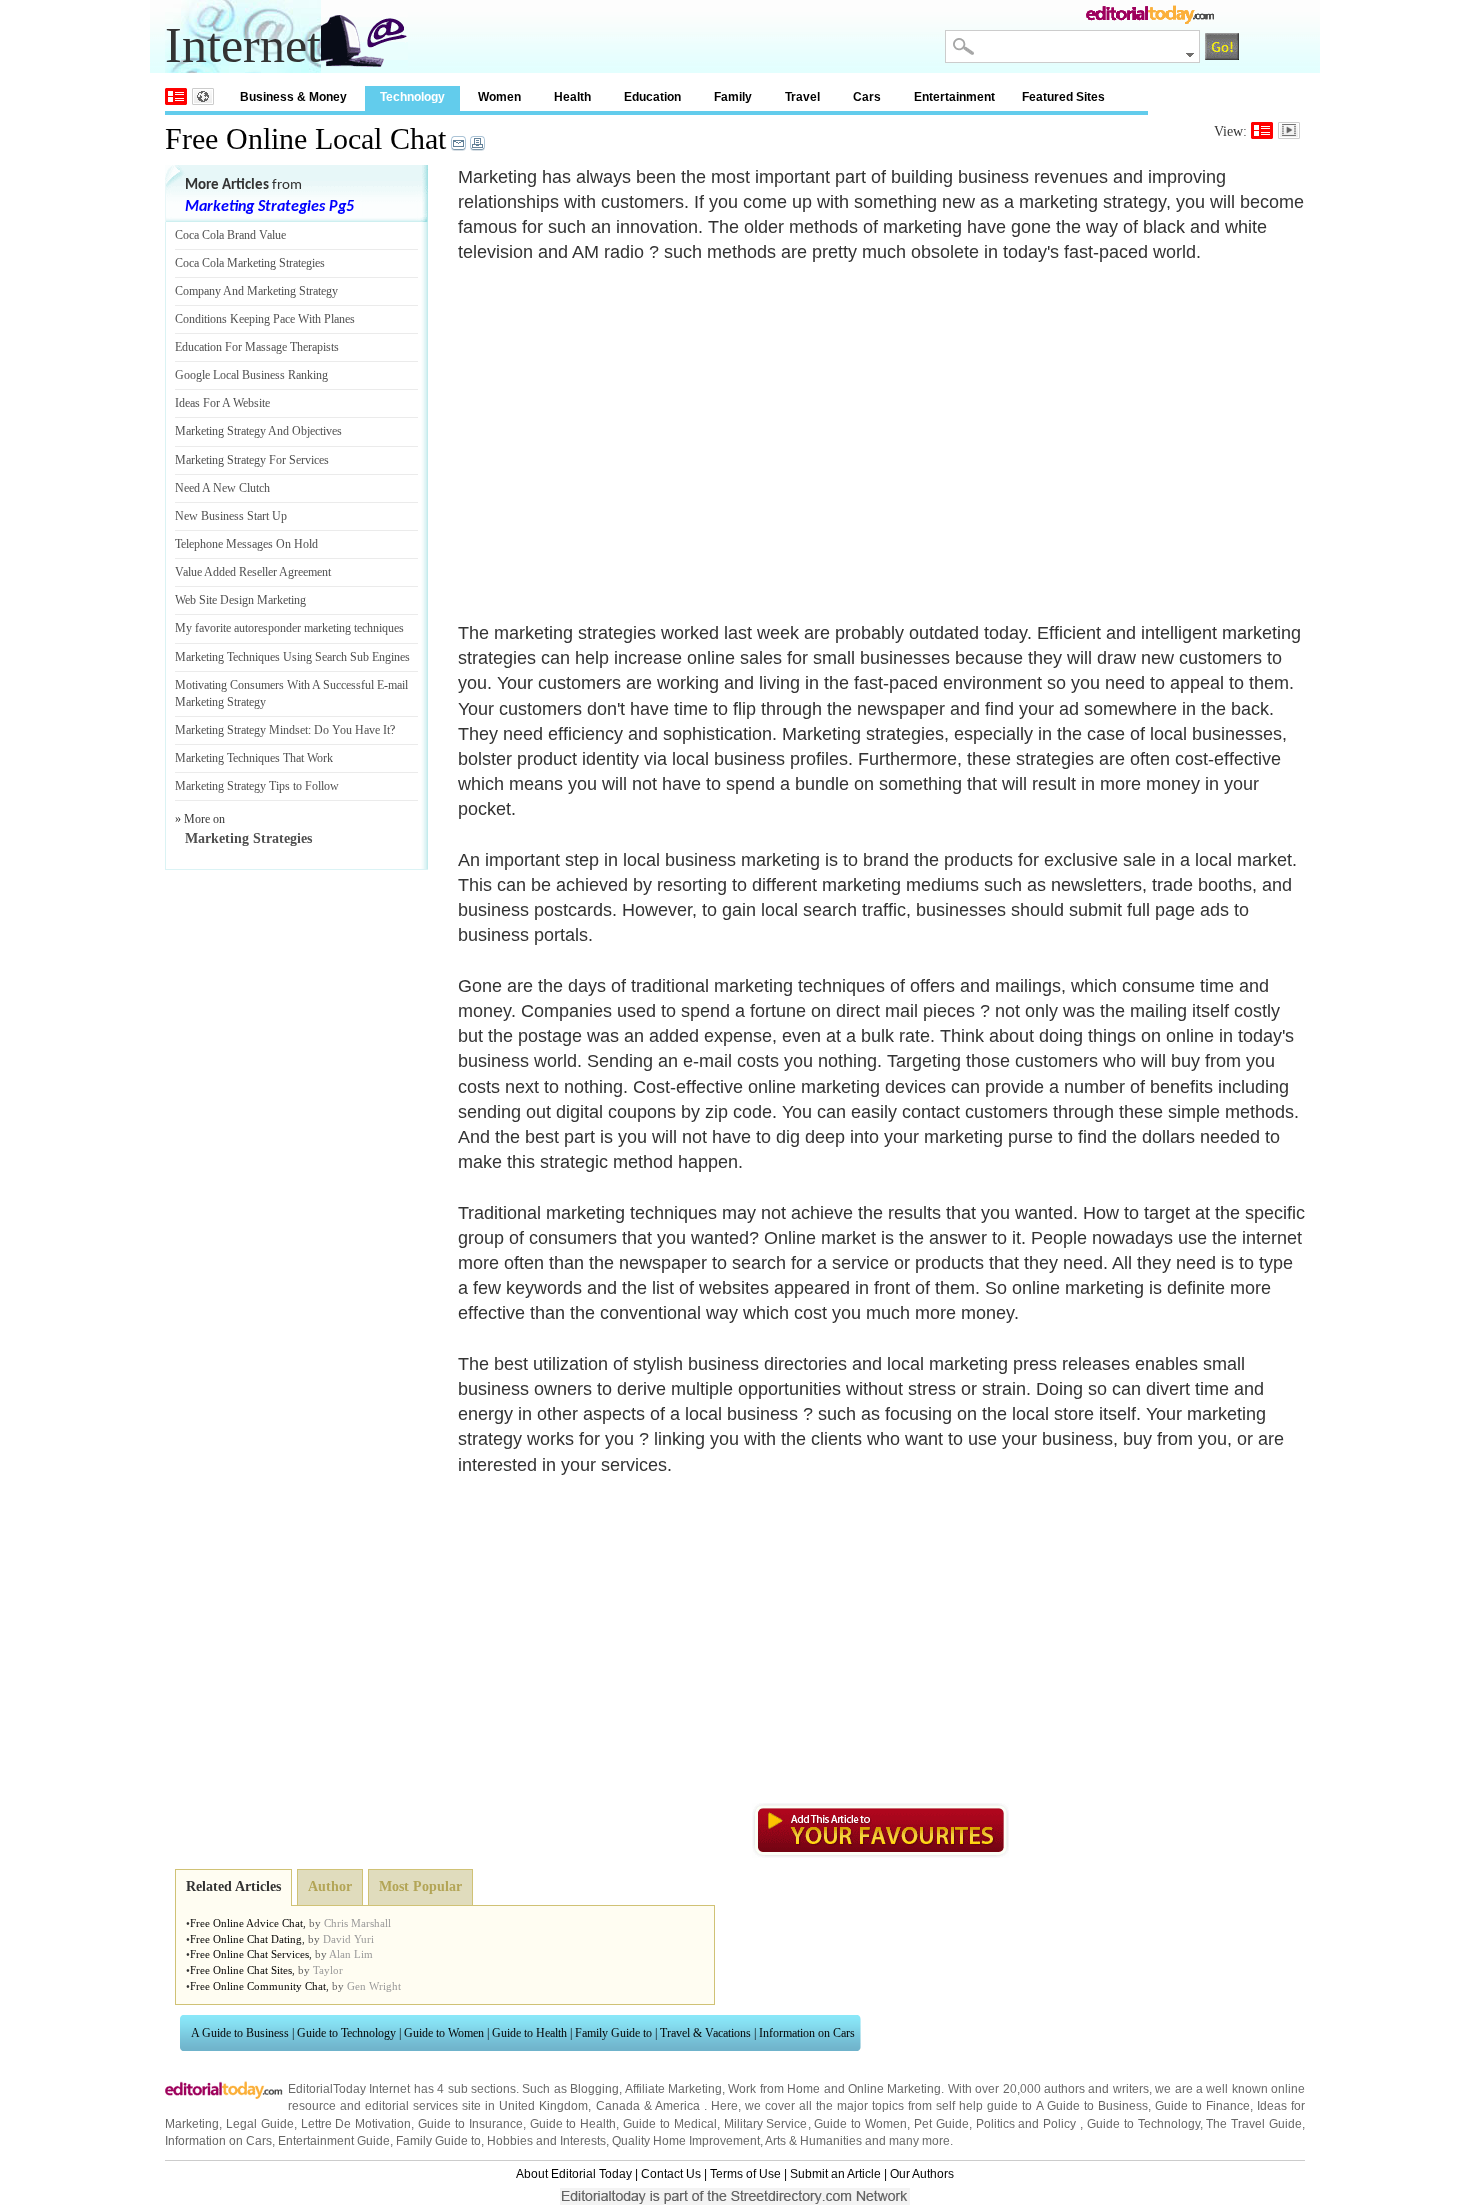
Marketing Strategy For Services (252, 460)
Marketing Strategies (248, 838)
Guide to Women (444, 2033)
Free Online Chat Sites (241, 1970)
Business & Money (293, 97)
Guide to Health (529, 2033)
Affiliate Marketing (673, 2089)
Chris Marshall (357, 1923)
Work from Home (774, 2089)
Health (572, 97)
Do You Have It (352, 730)
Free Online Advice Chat (246, 1923)
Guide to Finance (1202, 2106)
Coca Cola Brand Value (230, 235)
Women (499, 97)
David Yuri (348, 1939)
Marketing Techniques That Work (254, 758)
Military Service (766, 2124)
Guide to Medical (670, 2124)
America (677, 2106)
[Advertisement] (626, 431)
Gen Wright (374, 1986)
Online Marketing (894, 2089)
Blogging (594, 2089)
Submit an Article (835, 2174)
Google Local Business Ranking (251, 375)
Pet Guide (941, 2124)
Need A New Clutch (222, 488)
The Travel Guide (1254, 2124)
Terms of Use (745, 2174)
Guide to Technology (346, 2033)
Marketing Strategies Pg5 (269, 207)
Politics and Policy (1028, 2124)
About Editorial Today (574, 2174)
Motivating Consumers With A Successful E (279, 685)
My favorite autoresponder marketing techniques (289, 628)
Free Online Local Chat (305, 138)
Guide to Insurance (470, 2124)
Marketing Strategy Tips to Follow (257, 786)
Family (733, 97)
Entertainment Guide (334, 2141)
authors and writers (1096, 2089)
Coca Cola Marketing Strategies (250, 263)
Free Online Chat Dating (246, 1939)
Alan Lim (351, 1954)
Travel (802, 97)
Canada (618, 2106)
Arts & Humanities (813, 2141)
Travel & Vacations (705, 2033)
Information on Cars (807, 2033)
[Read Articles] (1262, 130)
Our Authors (922, 2174)
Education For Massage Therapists (257, 347)
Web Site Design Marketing (240, 600)
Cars (867, 97)
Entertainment (954, 97)
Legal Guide (260, 2124)
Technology (412, 97)
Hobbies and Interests (546, 2141)
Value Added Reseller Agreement (253, 572)
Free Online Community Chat (258, 1986)
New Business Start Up (231, 516)
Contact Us (671, 2174)
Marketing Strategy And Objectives (258, 431)
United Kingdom (543, 2106)
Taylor (328, 1970)
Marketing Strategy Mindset (241, 730)
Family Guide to (613, 2033)
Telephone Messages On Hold (246, 544)
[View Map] (203, 96)
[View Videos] (1289, 130)
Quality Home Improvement (686, 2141)
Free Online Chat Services (249, 1954)
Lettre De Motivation (356, 2124)
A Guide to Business (240, 2033)
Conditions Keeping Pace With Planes (265, 319)
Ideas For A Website (222, 403)
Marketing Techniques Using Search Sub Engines (292, 657)
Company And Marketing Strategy (256, 291)
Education (652, 97)
